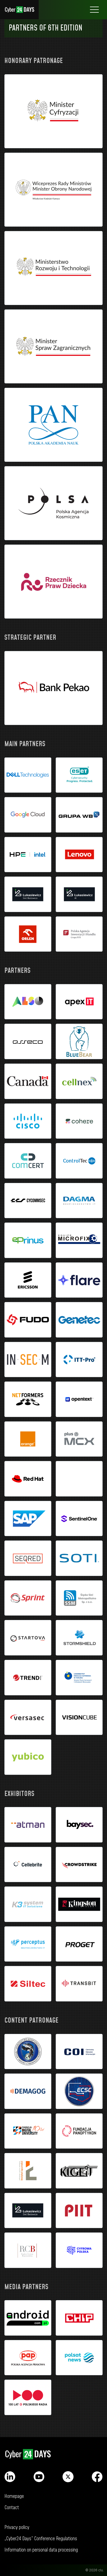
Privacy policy (17, 2527)
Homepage (14, 2496)
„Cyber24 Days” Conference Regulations (41, 2539)
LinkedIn (10, 2477)
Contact (12, 2508)
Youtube (39, 2477)
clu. (101, 2570)
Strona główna (19, 10)
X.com (68, 2477)
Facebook (97, 2477)
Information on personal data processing (41, 2550)
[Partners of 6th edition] (54, 111)
